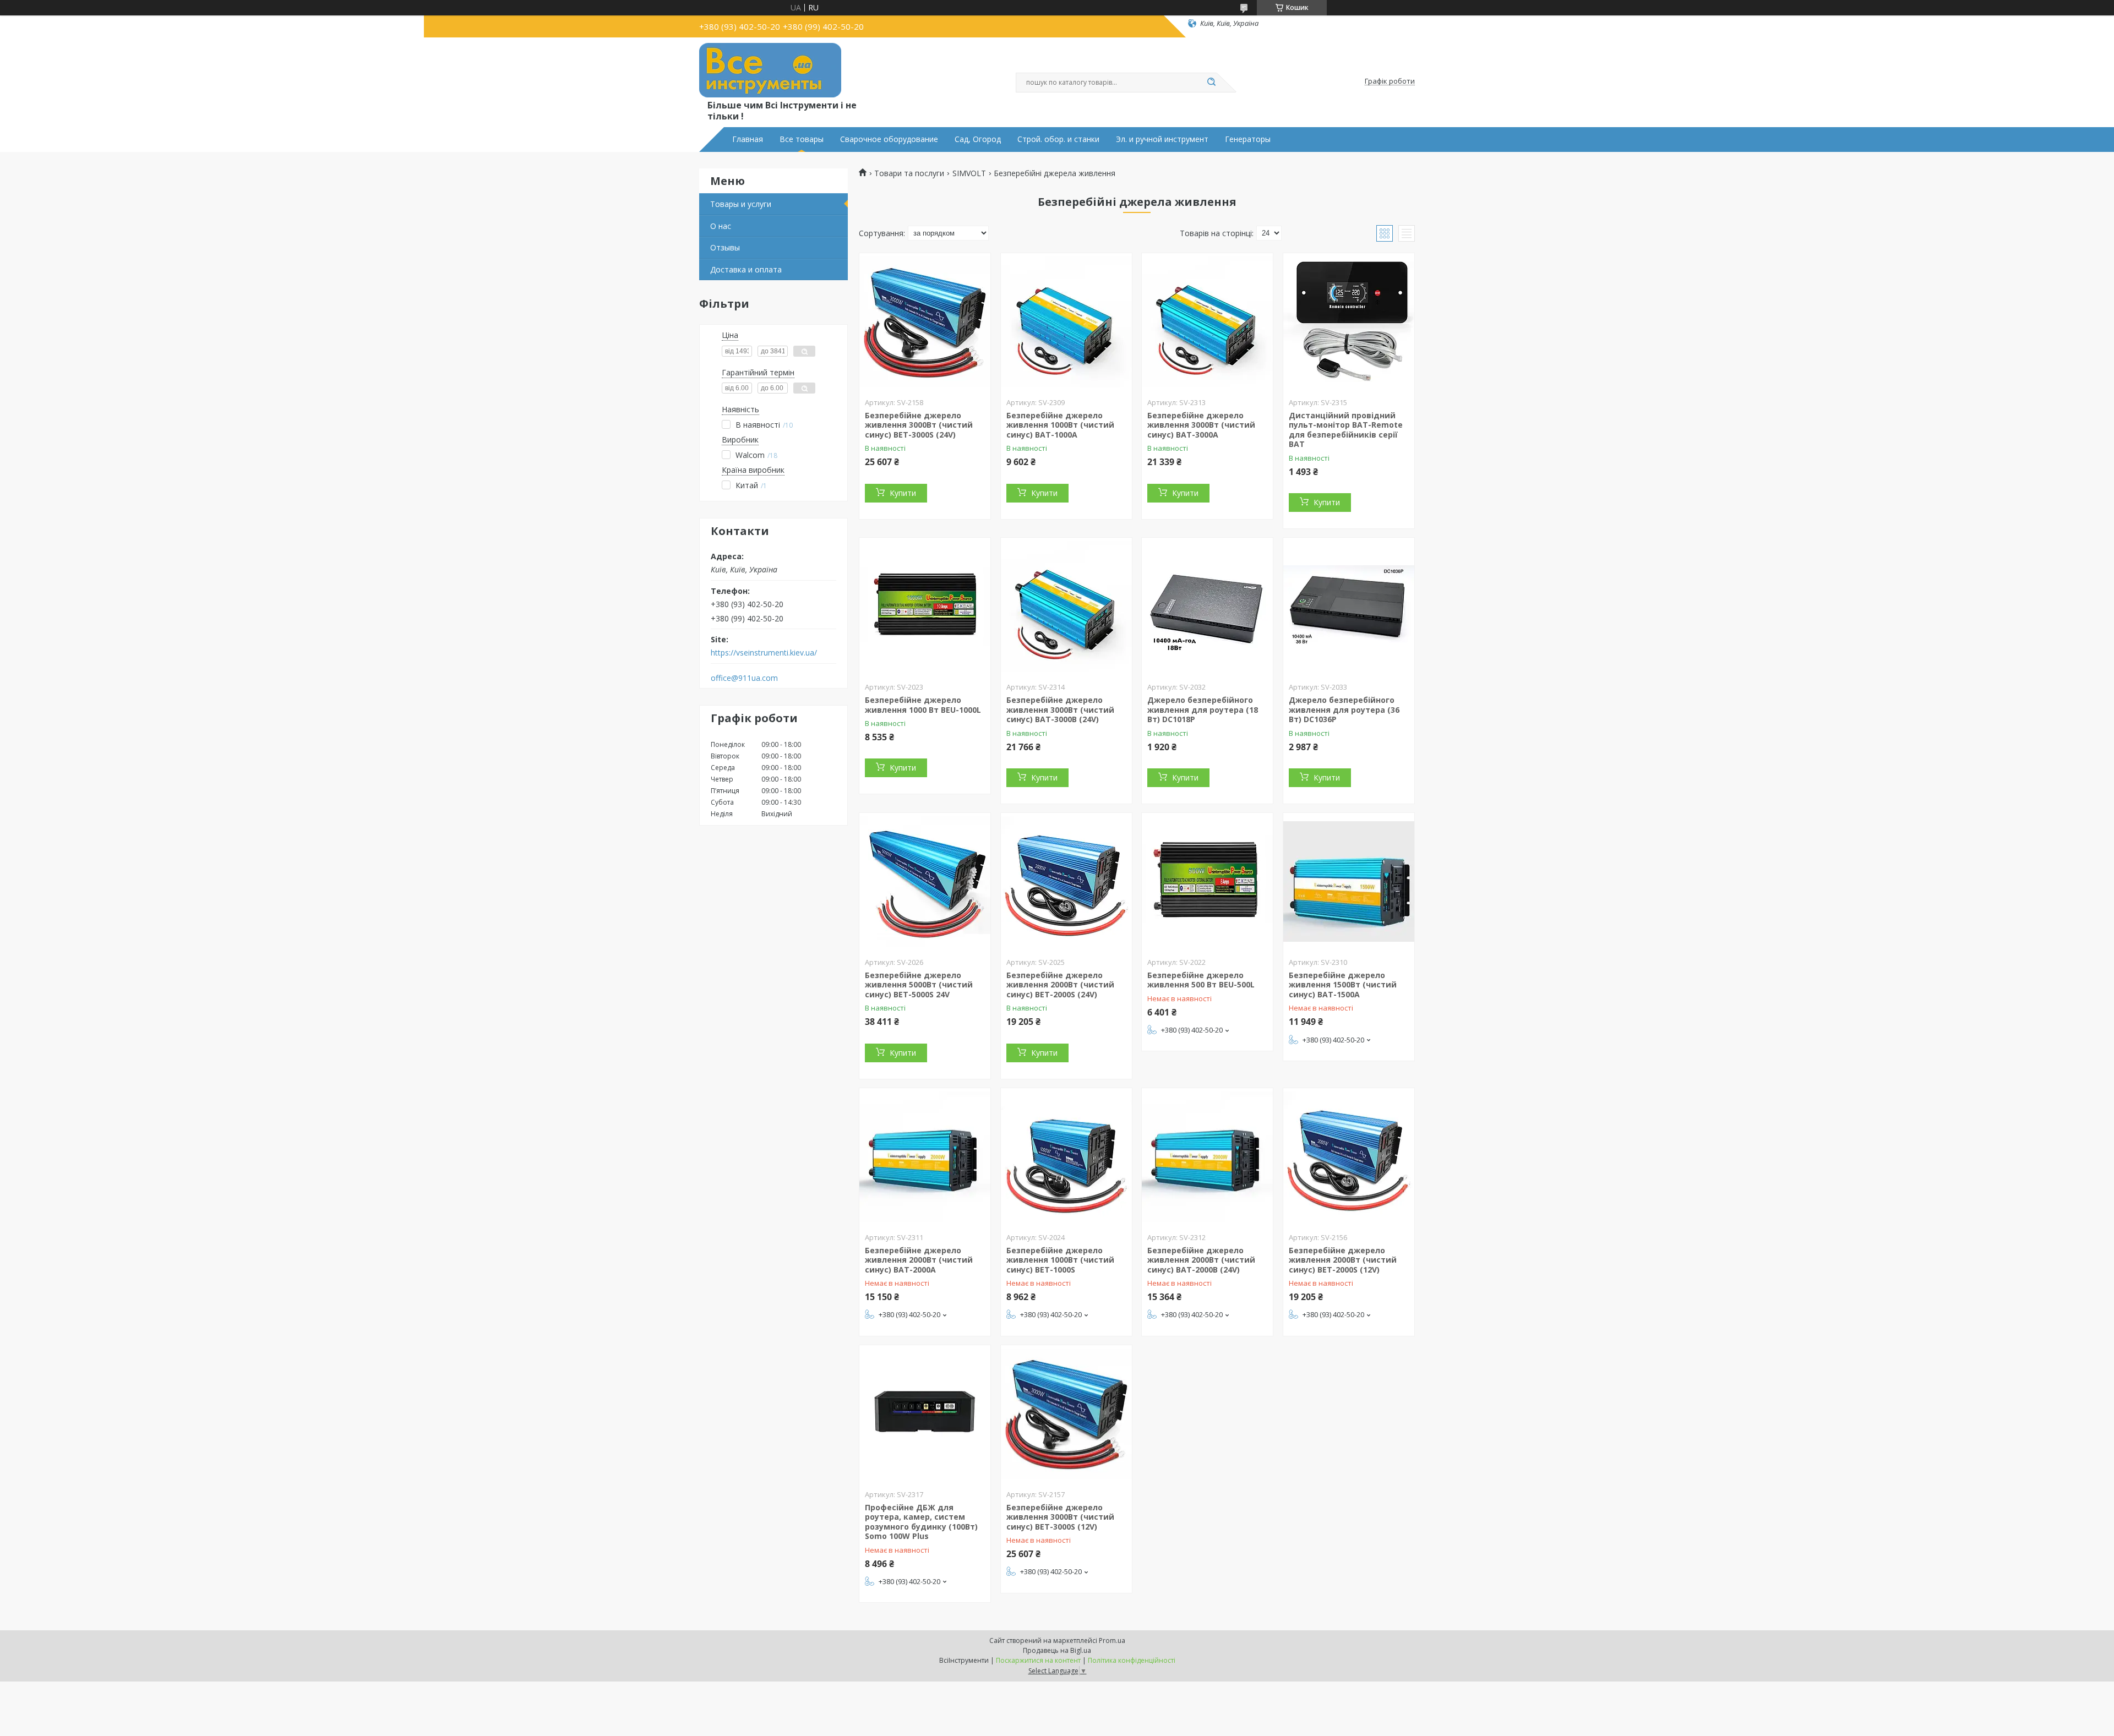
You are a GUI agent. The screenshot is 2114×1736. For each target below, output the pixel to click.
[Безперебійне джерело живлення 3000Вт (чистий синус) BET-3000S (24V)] (925, 322)
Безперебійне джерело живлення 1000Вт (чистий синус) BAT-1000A (1060, 425)
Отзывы (725, 247)
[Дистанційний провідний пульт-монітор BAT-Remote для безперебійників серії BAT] (1349, 322)
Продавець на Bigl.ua (1057, 1650)
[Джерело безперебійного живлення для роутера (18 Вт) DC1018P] (1207, 607)
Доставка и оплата (746, 269)
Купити (903, 493)
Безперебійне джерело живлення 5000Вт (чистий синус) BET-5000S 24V (919, 985)
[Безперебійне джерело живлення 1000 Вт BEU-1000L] (925, 607)
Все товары (802, 139)
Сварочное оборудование (889, 139)
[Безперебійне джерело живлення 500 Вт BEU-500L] (1207, 882)
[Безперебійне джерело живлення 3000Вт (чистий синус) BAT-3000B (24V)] (1066, 607)
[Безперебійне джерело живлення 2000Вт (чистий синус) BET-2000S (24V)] (1066, 882)
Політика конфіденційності (1132, 1660)
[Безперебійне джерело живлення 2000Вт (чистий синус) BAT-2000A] (925, 1157)
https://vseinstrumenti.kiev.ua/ (764, 653)
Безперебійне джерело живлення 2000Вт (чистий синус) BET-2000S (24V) (1060, 985)
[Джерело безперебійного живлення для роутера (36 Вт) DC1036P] (1349, 607)
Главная (748, 139)
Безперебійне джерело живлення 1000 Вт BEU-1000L (923, 705)
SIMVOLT (969, 173)
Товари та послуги (909, 173)
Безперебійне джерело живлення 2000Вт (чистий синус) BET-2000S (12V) (1343, 1260)
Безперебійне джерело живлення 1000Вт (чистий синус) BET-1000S (1060, 1260)
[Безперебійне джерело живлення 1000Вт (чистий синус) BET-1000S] (1066, 1157)
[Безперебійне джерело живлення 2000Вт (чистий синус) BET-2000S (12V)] (1349, 1157)
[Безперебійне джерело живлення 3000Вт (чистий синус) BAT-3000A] (1207, 322)
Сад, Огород (978, 139)
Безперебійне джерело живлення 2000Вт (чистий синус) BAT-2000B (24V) (1201, 1260)
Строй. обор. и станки (1058, 139)
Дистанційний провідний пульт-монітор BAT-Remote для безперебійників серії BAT (1346, 430)
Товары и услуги (741, 204)
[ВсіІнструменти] (770, 70)
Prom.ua (1112, 1641)
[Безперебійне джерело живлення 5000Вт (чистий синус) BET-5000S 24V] (925, 882)
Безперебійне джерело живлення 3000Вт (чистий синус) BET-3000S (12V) (1060, 1517)
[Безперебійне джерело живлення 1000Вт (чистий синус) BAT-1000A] (1066, 322)
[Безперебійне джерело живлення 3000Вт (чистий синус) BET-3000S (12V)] (1066, 1414)
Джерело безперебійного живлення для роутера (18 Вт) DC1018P (1203, 709)
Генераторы (1248, 139)
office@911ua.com (744, 678)
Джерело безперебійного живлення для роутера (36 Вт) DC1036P (1344, 709)
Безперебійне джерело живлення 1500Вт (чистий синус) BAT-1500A (1343, 985)
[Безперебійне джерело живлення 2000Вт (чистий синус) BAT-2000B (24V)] (1207, 1157)
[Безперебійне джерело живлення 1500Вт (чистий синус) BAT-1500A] (1349, 882)
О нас (721, 226)
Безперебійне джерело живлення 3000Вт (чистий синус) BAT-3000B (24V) (1060, 709)
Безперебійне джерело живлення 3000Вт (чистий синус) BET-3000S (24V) (919, 425)
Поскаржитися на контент (1038, 1660)
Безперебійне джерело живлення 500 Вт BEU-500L (1201, 980)
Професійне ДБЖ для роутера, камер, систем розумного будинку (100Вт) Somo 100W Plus (921, 1522)
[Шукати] (1211, 83)
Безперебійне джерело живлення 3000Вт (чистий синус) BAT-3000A (1201, 425)
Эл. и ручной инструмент (1162, 139)
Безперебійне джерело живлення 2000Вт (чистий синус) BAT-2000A (919, 1260)
